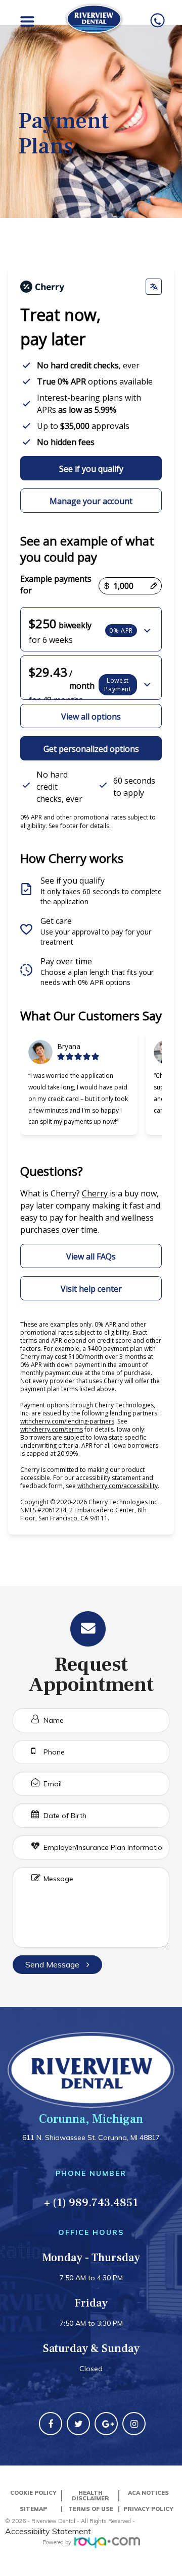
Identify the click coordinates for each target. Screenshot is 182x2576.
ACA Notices (148, 2493)
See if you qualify (91, 469)
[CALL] (158, 21)
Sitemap (33, 2509)
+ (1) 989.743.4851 (91, 2203)
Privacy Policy (148, 2509)
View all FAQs (91, 1256)
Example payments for (56, 585)
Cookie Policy (33, 2493)
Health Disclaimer (90, 2496)
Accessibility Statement (48, 2531)
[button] (91, 629)
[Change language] (154, 287)
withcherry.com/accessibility (118, 1486)
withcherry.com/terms (52, 1429)
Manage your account (91, 501)
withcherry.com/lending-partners (67, 1421)
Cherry (95, 1193)
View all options (91, 717)
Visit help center (91, 1289)
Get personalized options (91, 749)
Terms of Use (91, 2509)
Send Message (53, 1964)
